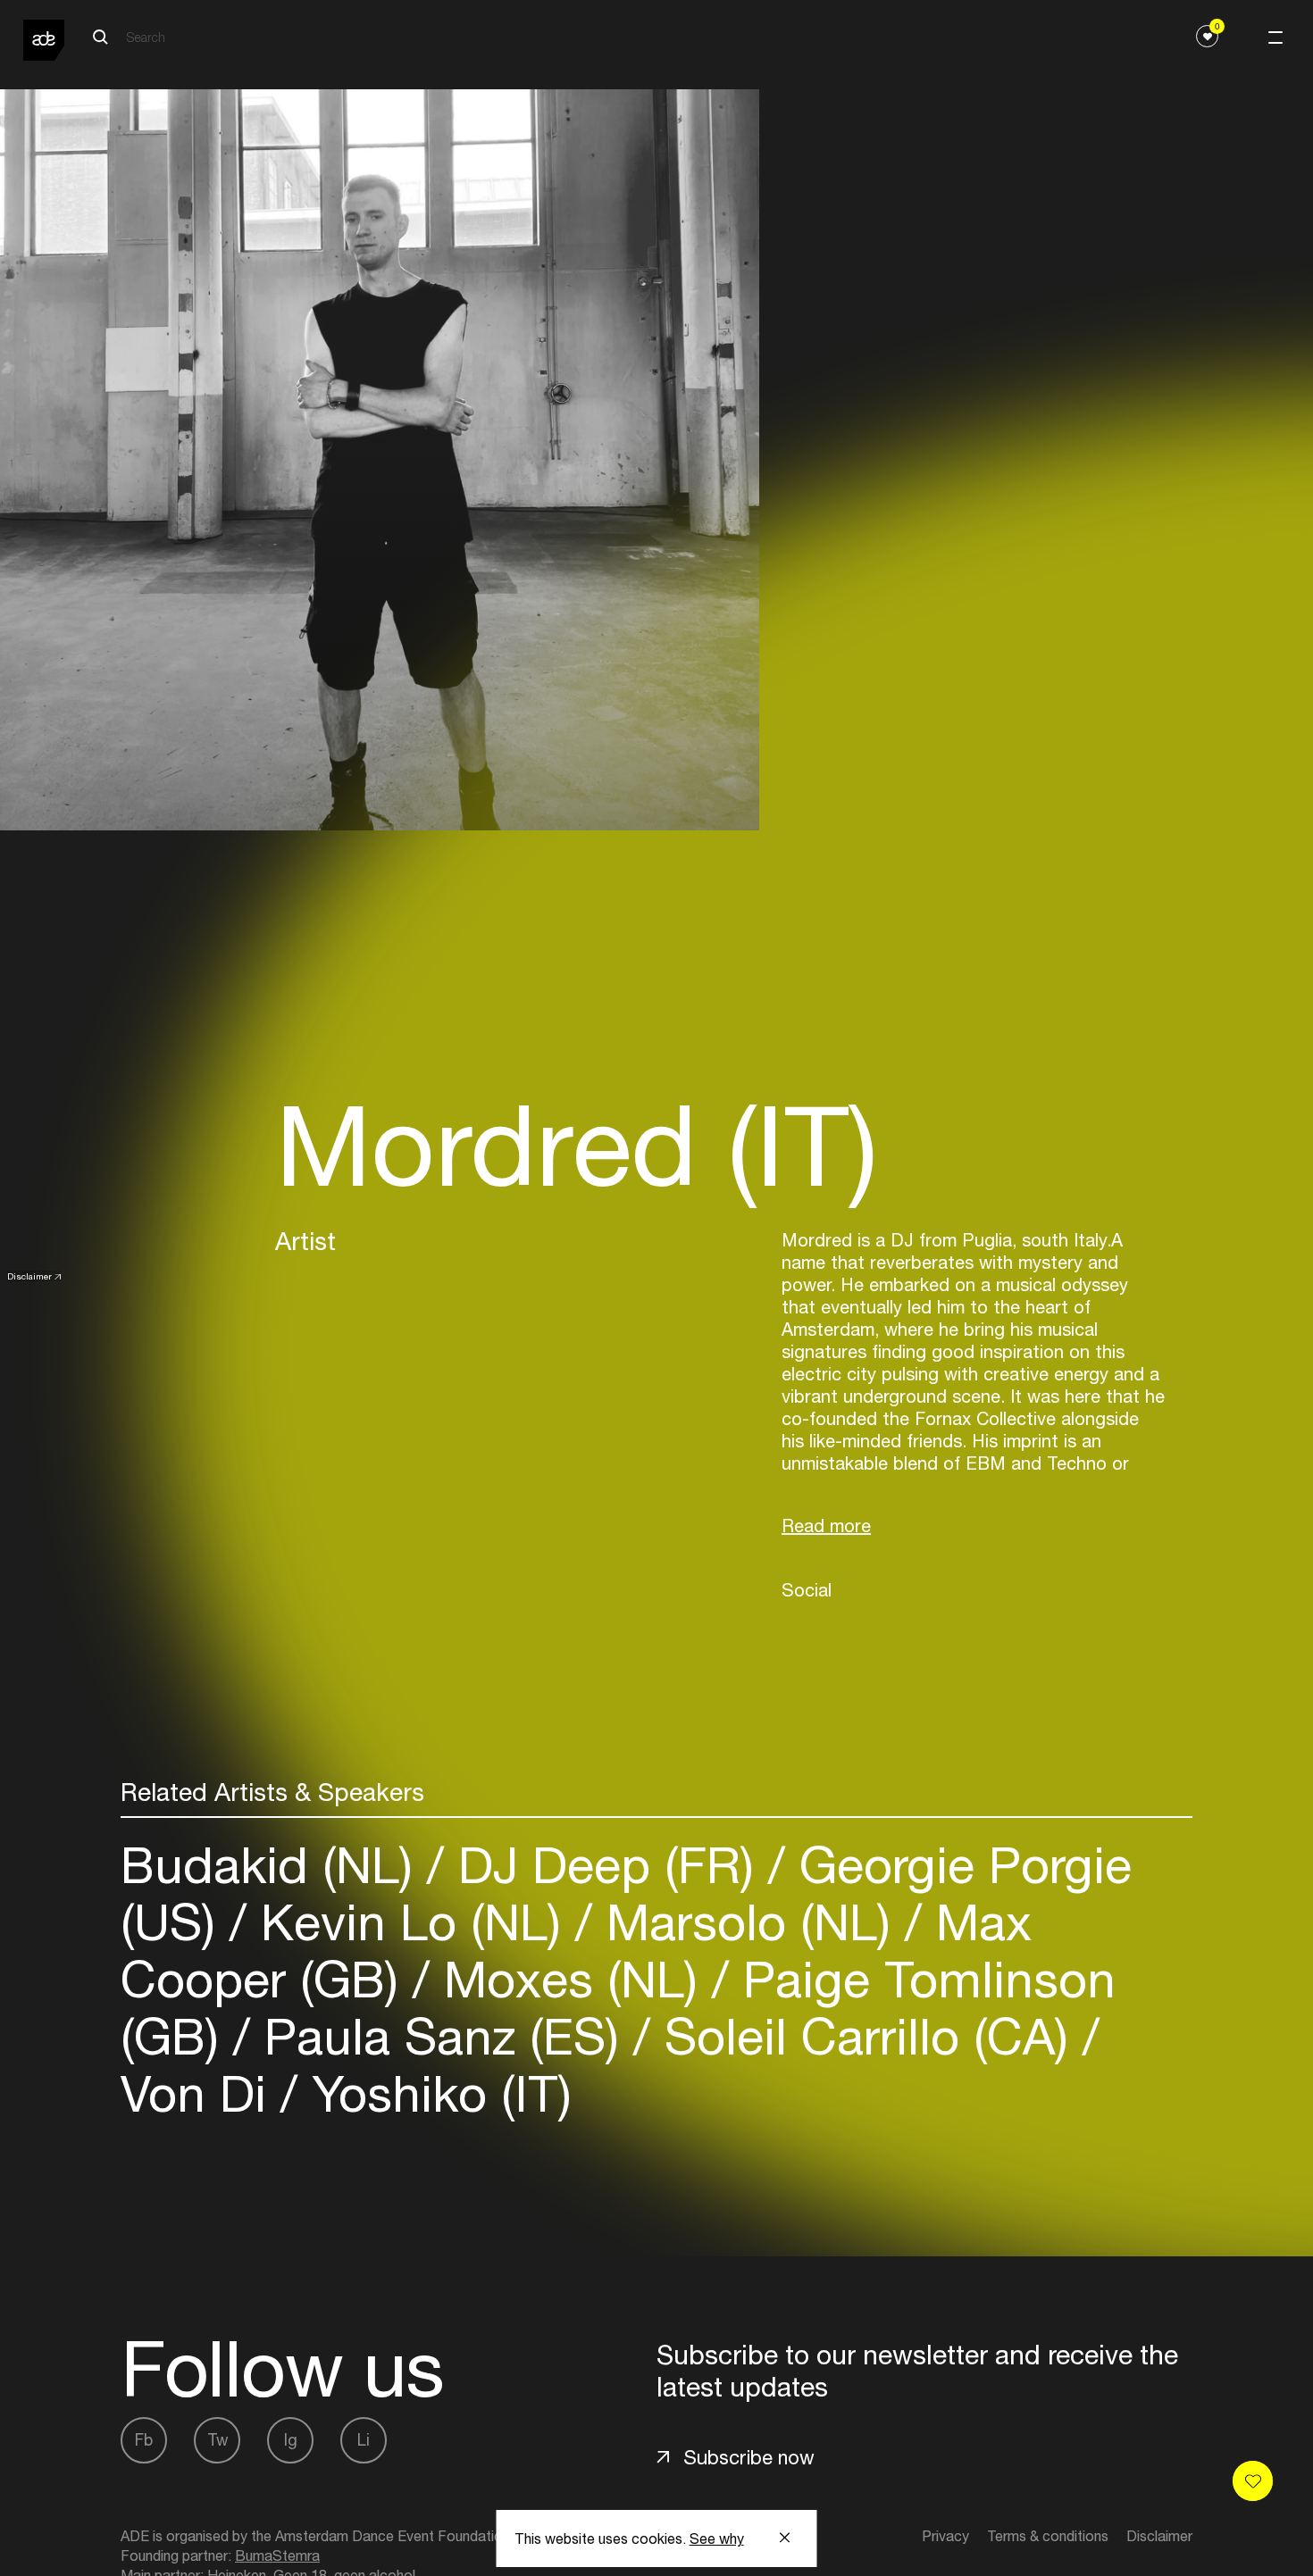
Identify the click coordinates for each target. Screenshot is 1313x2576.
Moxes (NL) (571, 1979)
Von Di (201, 2093)
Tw (217, 2440)
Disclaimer (29, 1276)
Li (364, 2440)
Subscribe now (749, 2457)
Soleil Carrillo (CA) (866, 2036)
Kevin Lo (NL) (411, 1922)
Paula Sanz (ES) (442, 2036)
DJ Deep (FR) (606, 1865)
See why (717, 2538)
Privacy (945, 2536)
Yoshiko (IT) (435, 2093)
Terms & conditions (1048, 2536)
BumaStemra (277, 2555)
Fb (144, 2440)
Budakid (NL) (274, 1865)
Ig (291, 2440)
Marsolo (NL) (748, 1922)
